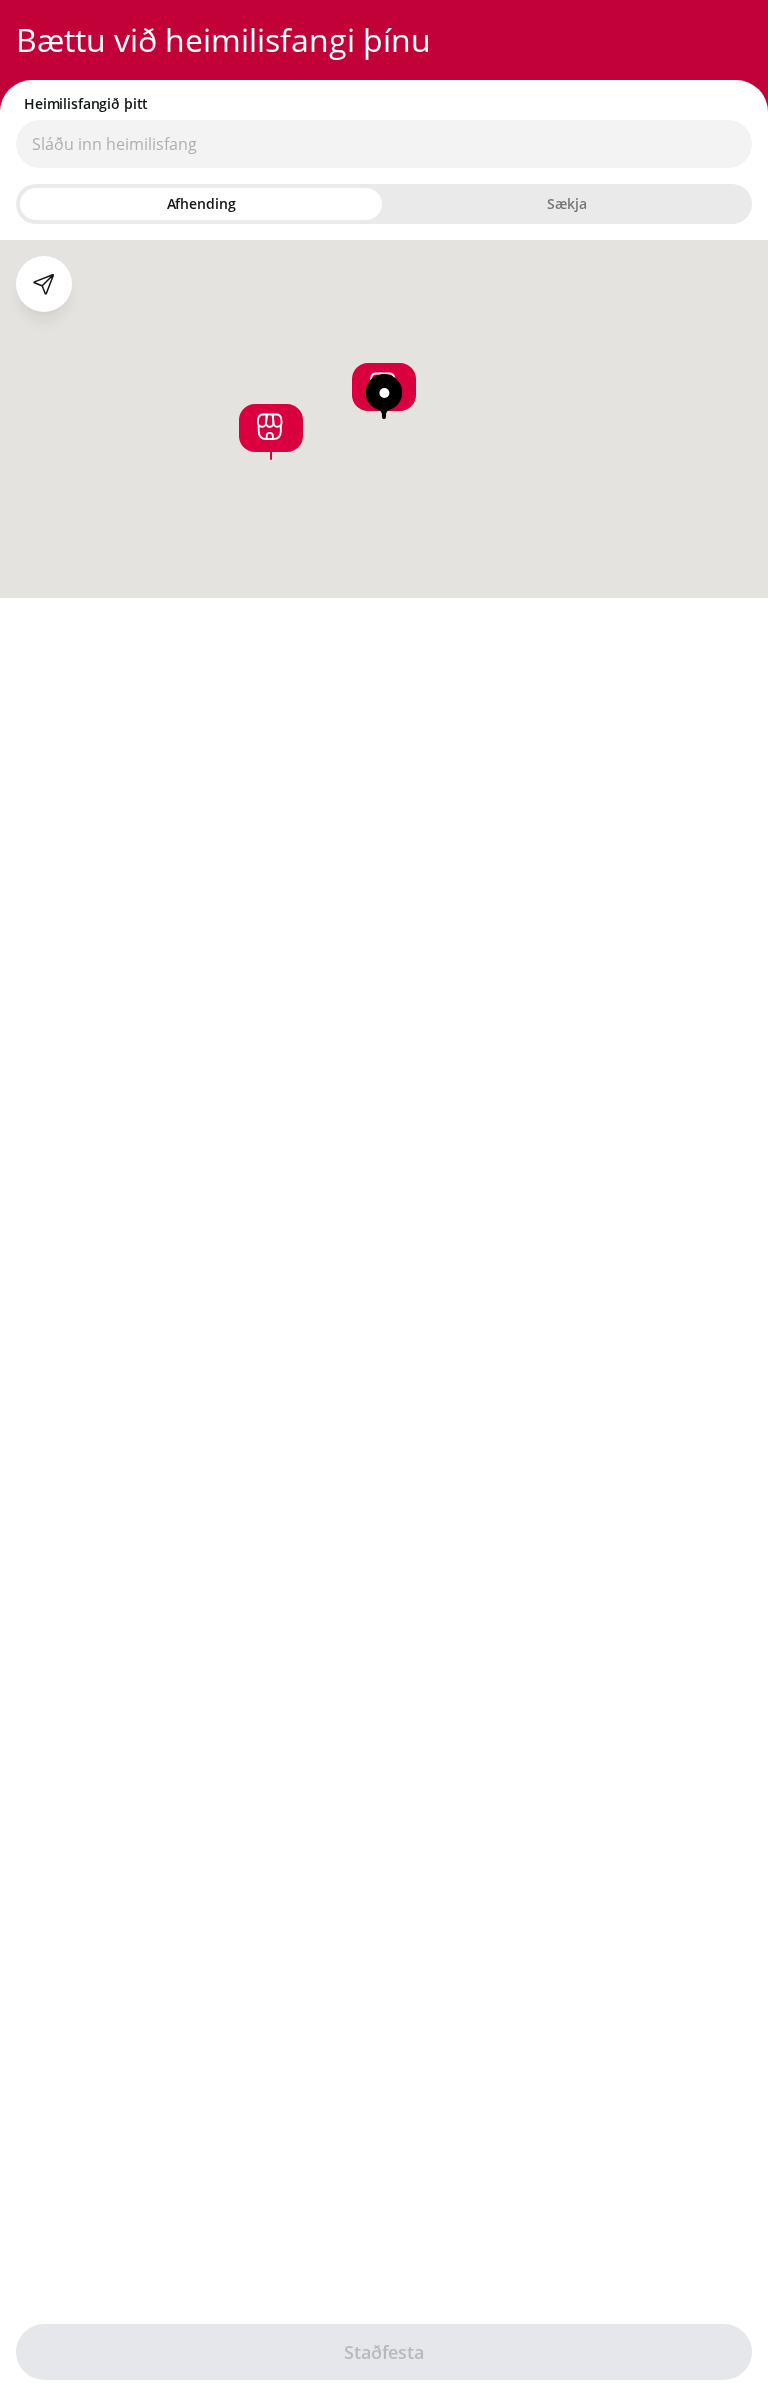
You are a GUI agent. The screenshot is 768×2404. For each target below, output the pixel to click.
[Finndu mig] (44, 284)
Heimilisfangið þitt (86, 104)
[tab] (201, 204)
